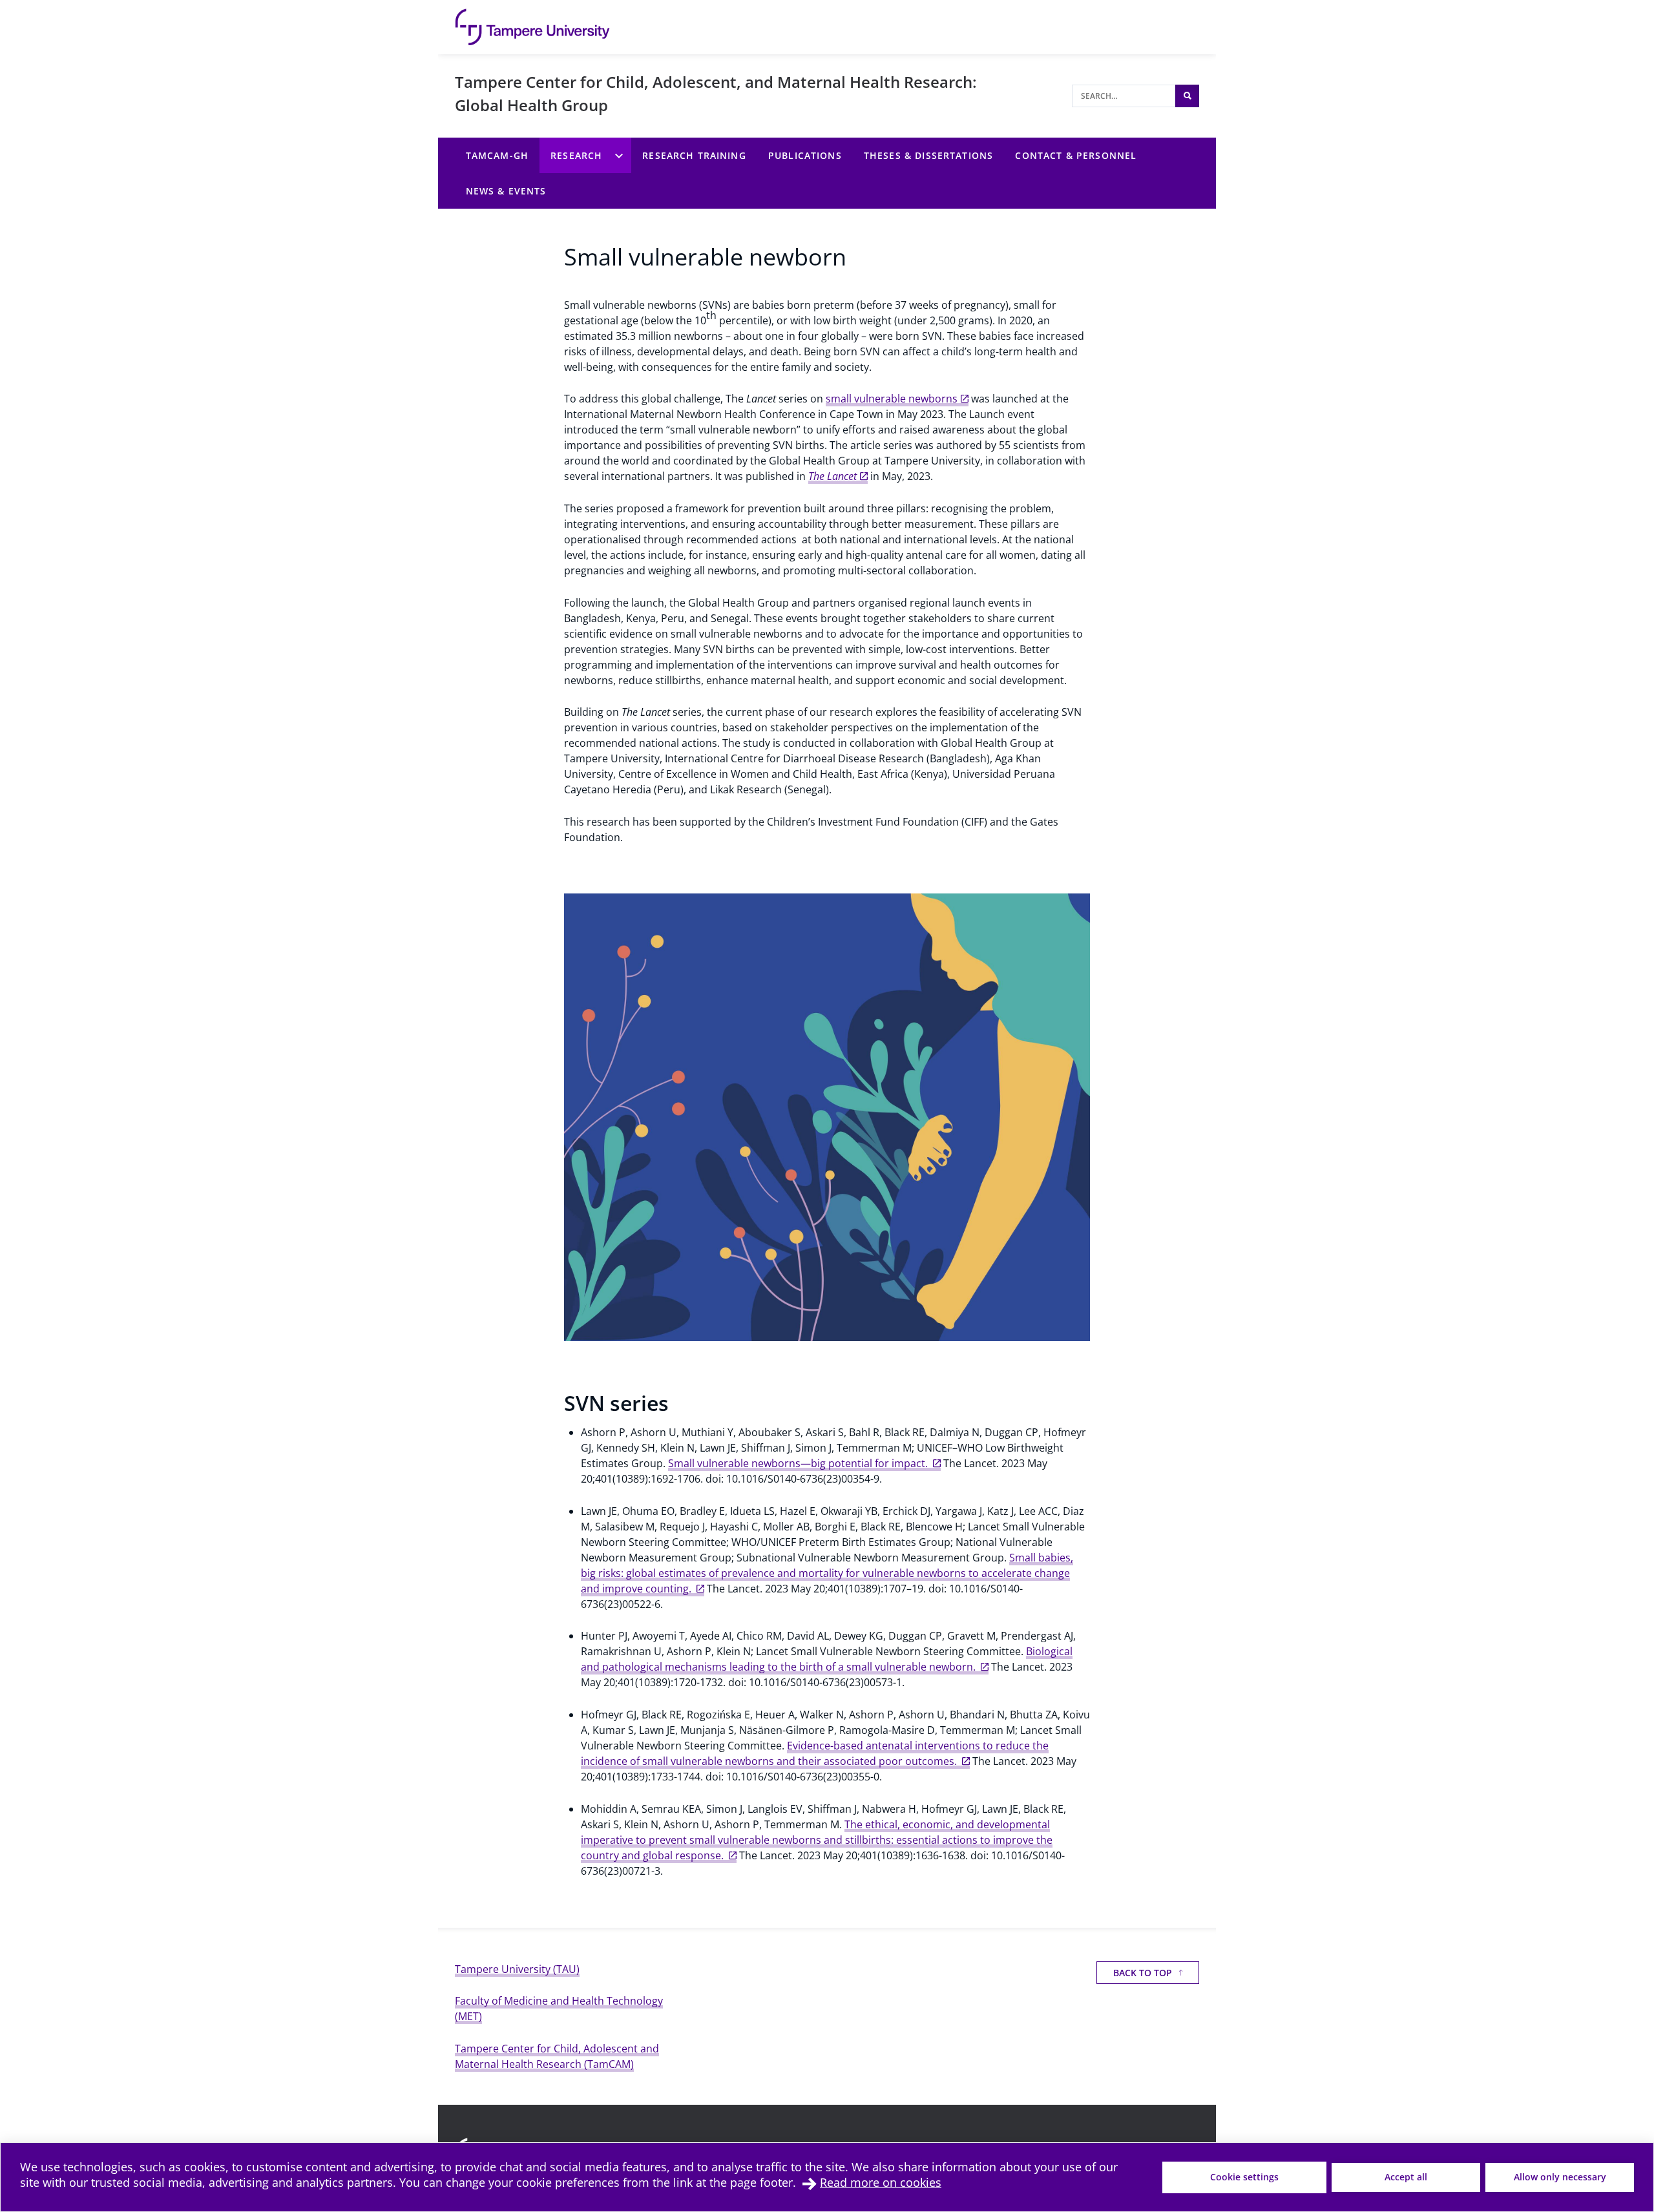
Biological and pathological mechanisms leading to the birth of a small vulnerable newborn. (827, 1659)
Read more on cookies (881, 2182)
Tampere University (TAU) (517, 1969)
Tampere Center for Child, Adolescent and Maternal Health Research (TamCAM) (557, 2056)
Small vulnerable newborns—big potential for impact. (799, 1463)
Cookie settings (1244, 2177)
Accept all (1406, 2177)
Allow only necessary (1560, 2177)
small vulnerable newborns (892, 399)
